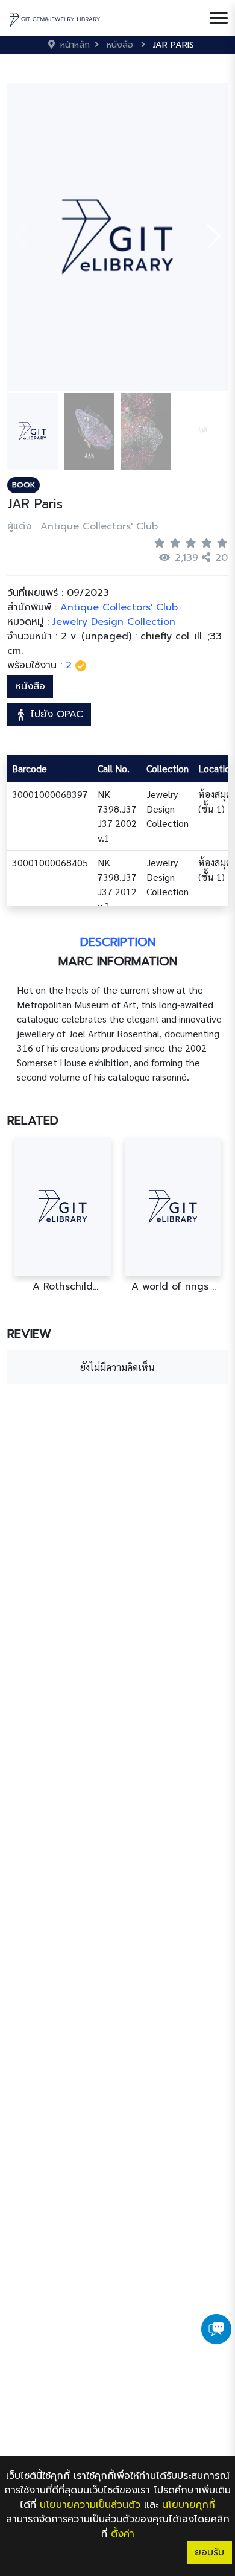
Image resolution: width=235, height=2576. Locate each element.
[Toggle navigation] (219, 18)
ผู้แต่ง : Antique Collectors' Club (83, 526)
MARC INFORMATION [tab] (118, 961)
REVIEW (29, 1334)
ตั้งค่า (123, 2534)
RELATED (33, 1120)
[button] (214, 237)
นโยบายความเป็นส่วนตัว (90, 2505)
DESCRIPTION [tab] (118, 942)
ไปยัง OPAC (55, 714)
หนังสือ (30, 686)
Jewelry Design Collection (114, 622)
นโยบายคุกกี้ (189, 2505)
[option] (62, 1215)
